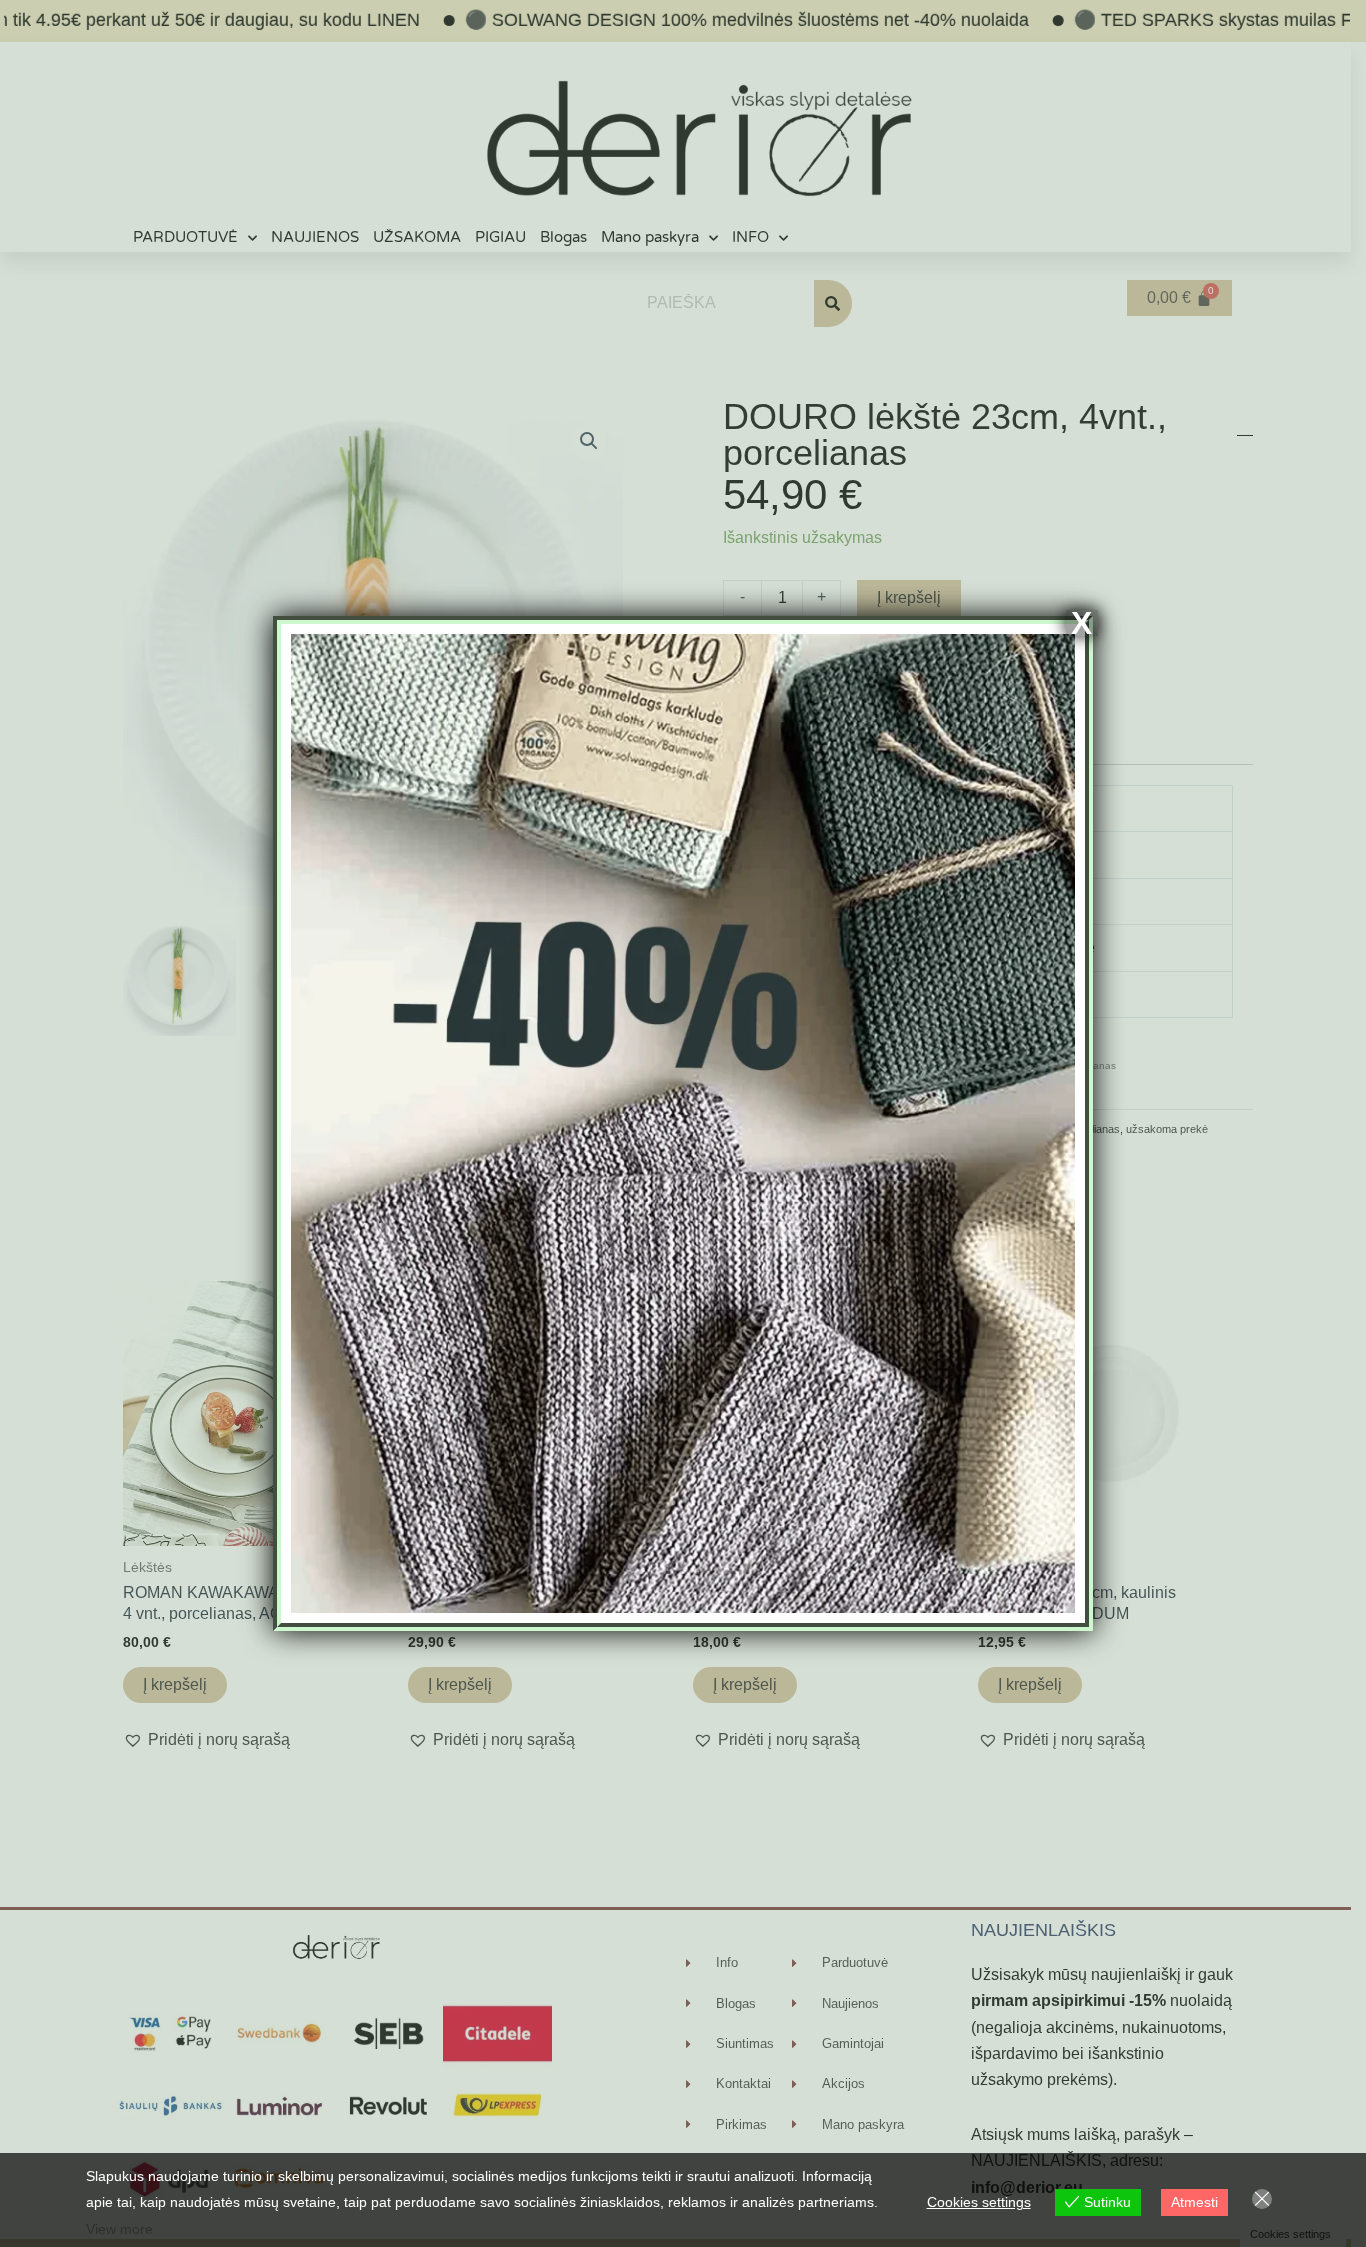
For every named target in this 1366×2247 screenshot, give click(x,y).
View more (119, 2229)
